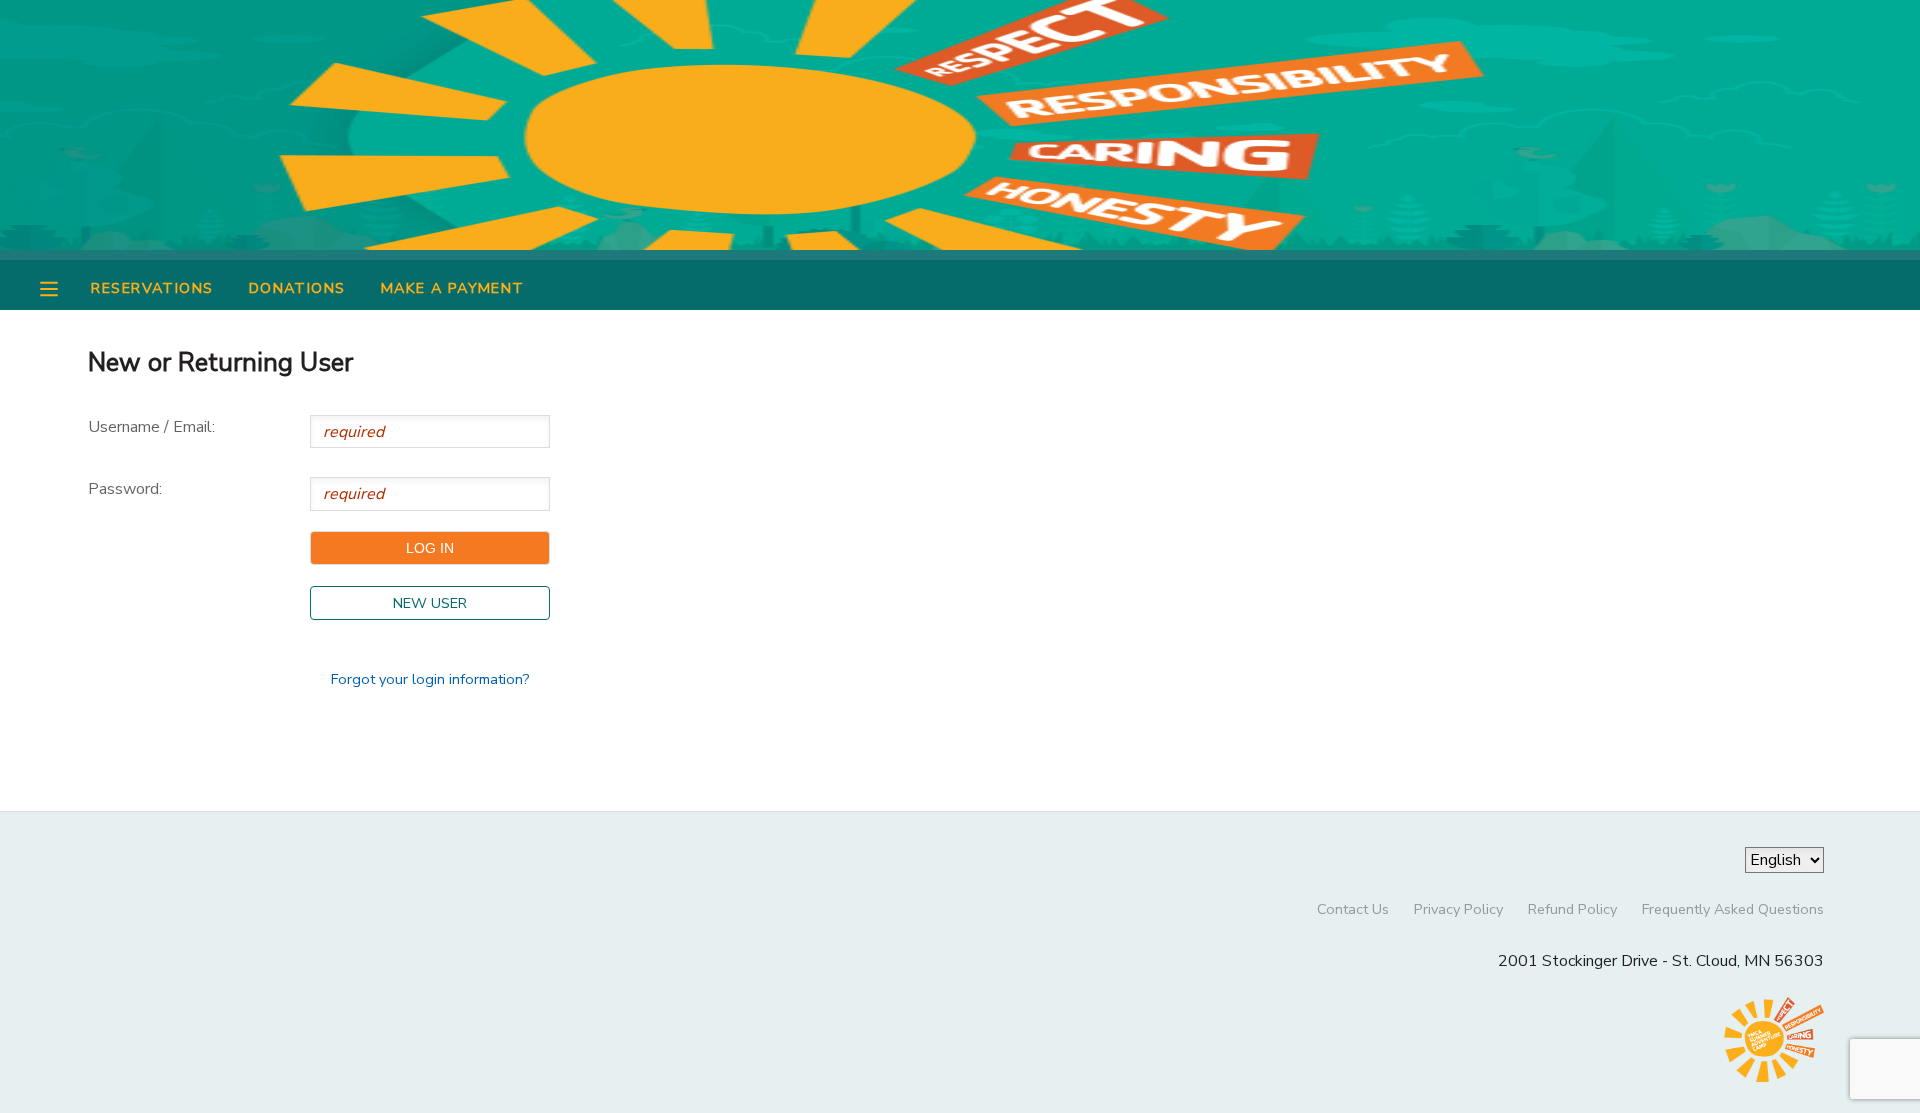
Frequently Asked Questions (1733, 909)
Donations (297, 288)
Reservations (152, 288)
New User (430, 603)
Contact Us (1353, 909)
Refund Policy (1572, 909)
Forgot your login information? (430, 679)
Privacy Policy (1458, 909)
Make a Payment (453, 288)
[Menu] (64, 287)
